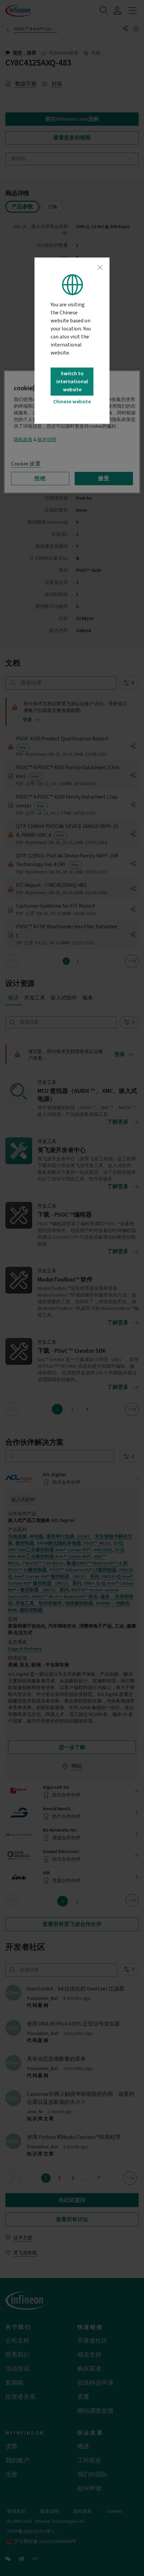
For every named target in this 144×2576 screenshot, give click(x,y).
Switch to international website (72, 382)
